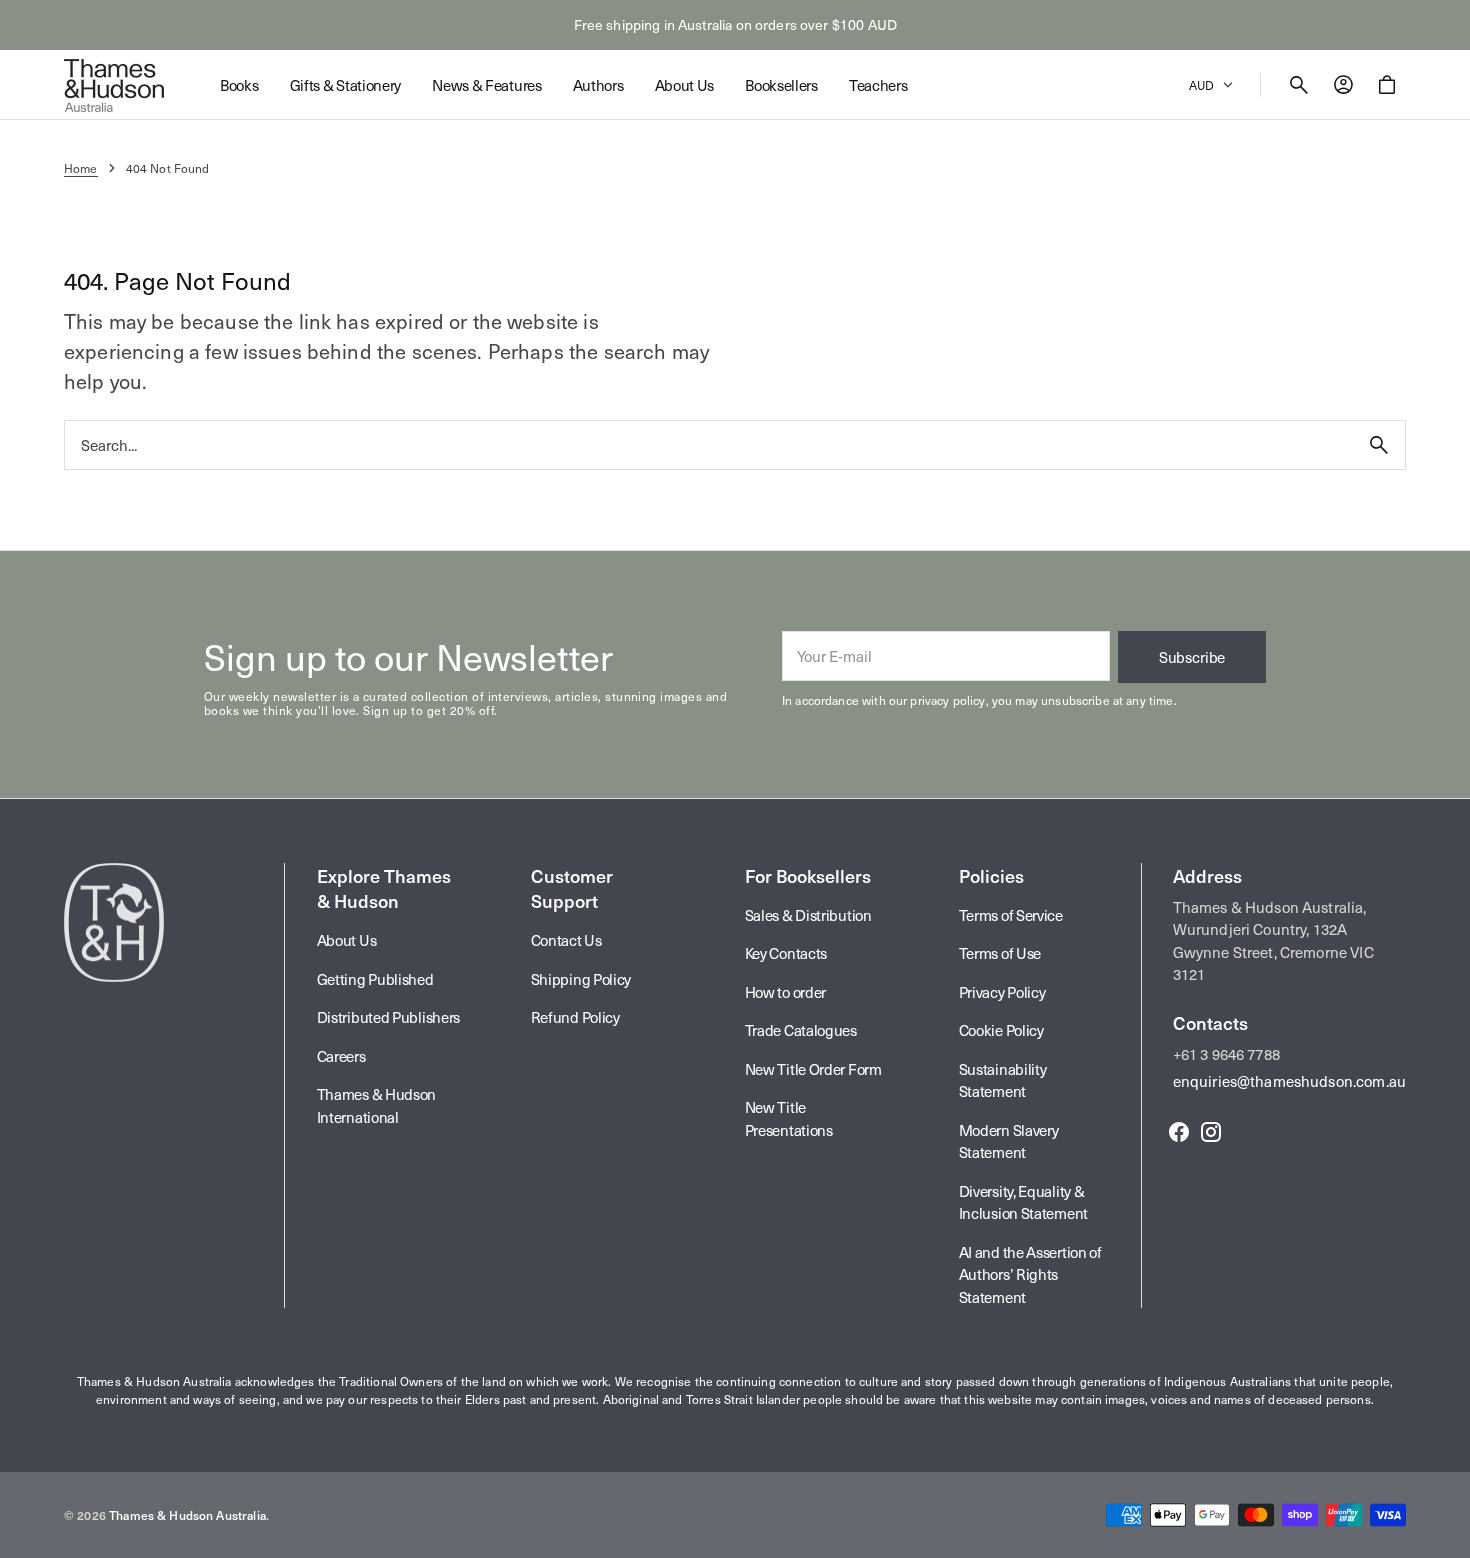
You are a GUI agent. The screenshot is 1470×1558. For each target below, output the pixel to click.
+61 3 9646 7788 (1226, 1054)
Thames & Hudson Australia (187, 1515)
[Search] (1379, 445)
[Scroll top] (1446, 1534)
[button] (1299, 85)
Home (81, 168)
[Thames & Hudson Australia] (114, 85)
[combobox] (709, 444)
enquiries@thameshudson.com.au (1289, 1081)
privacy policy (947, 700)
